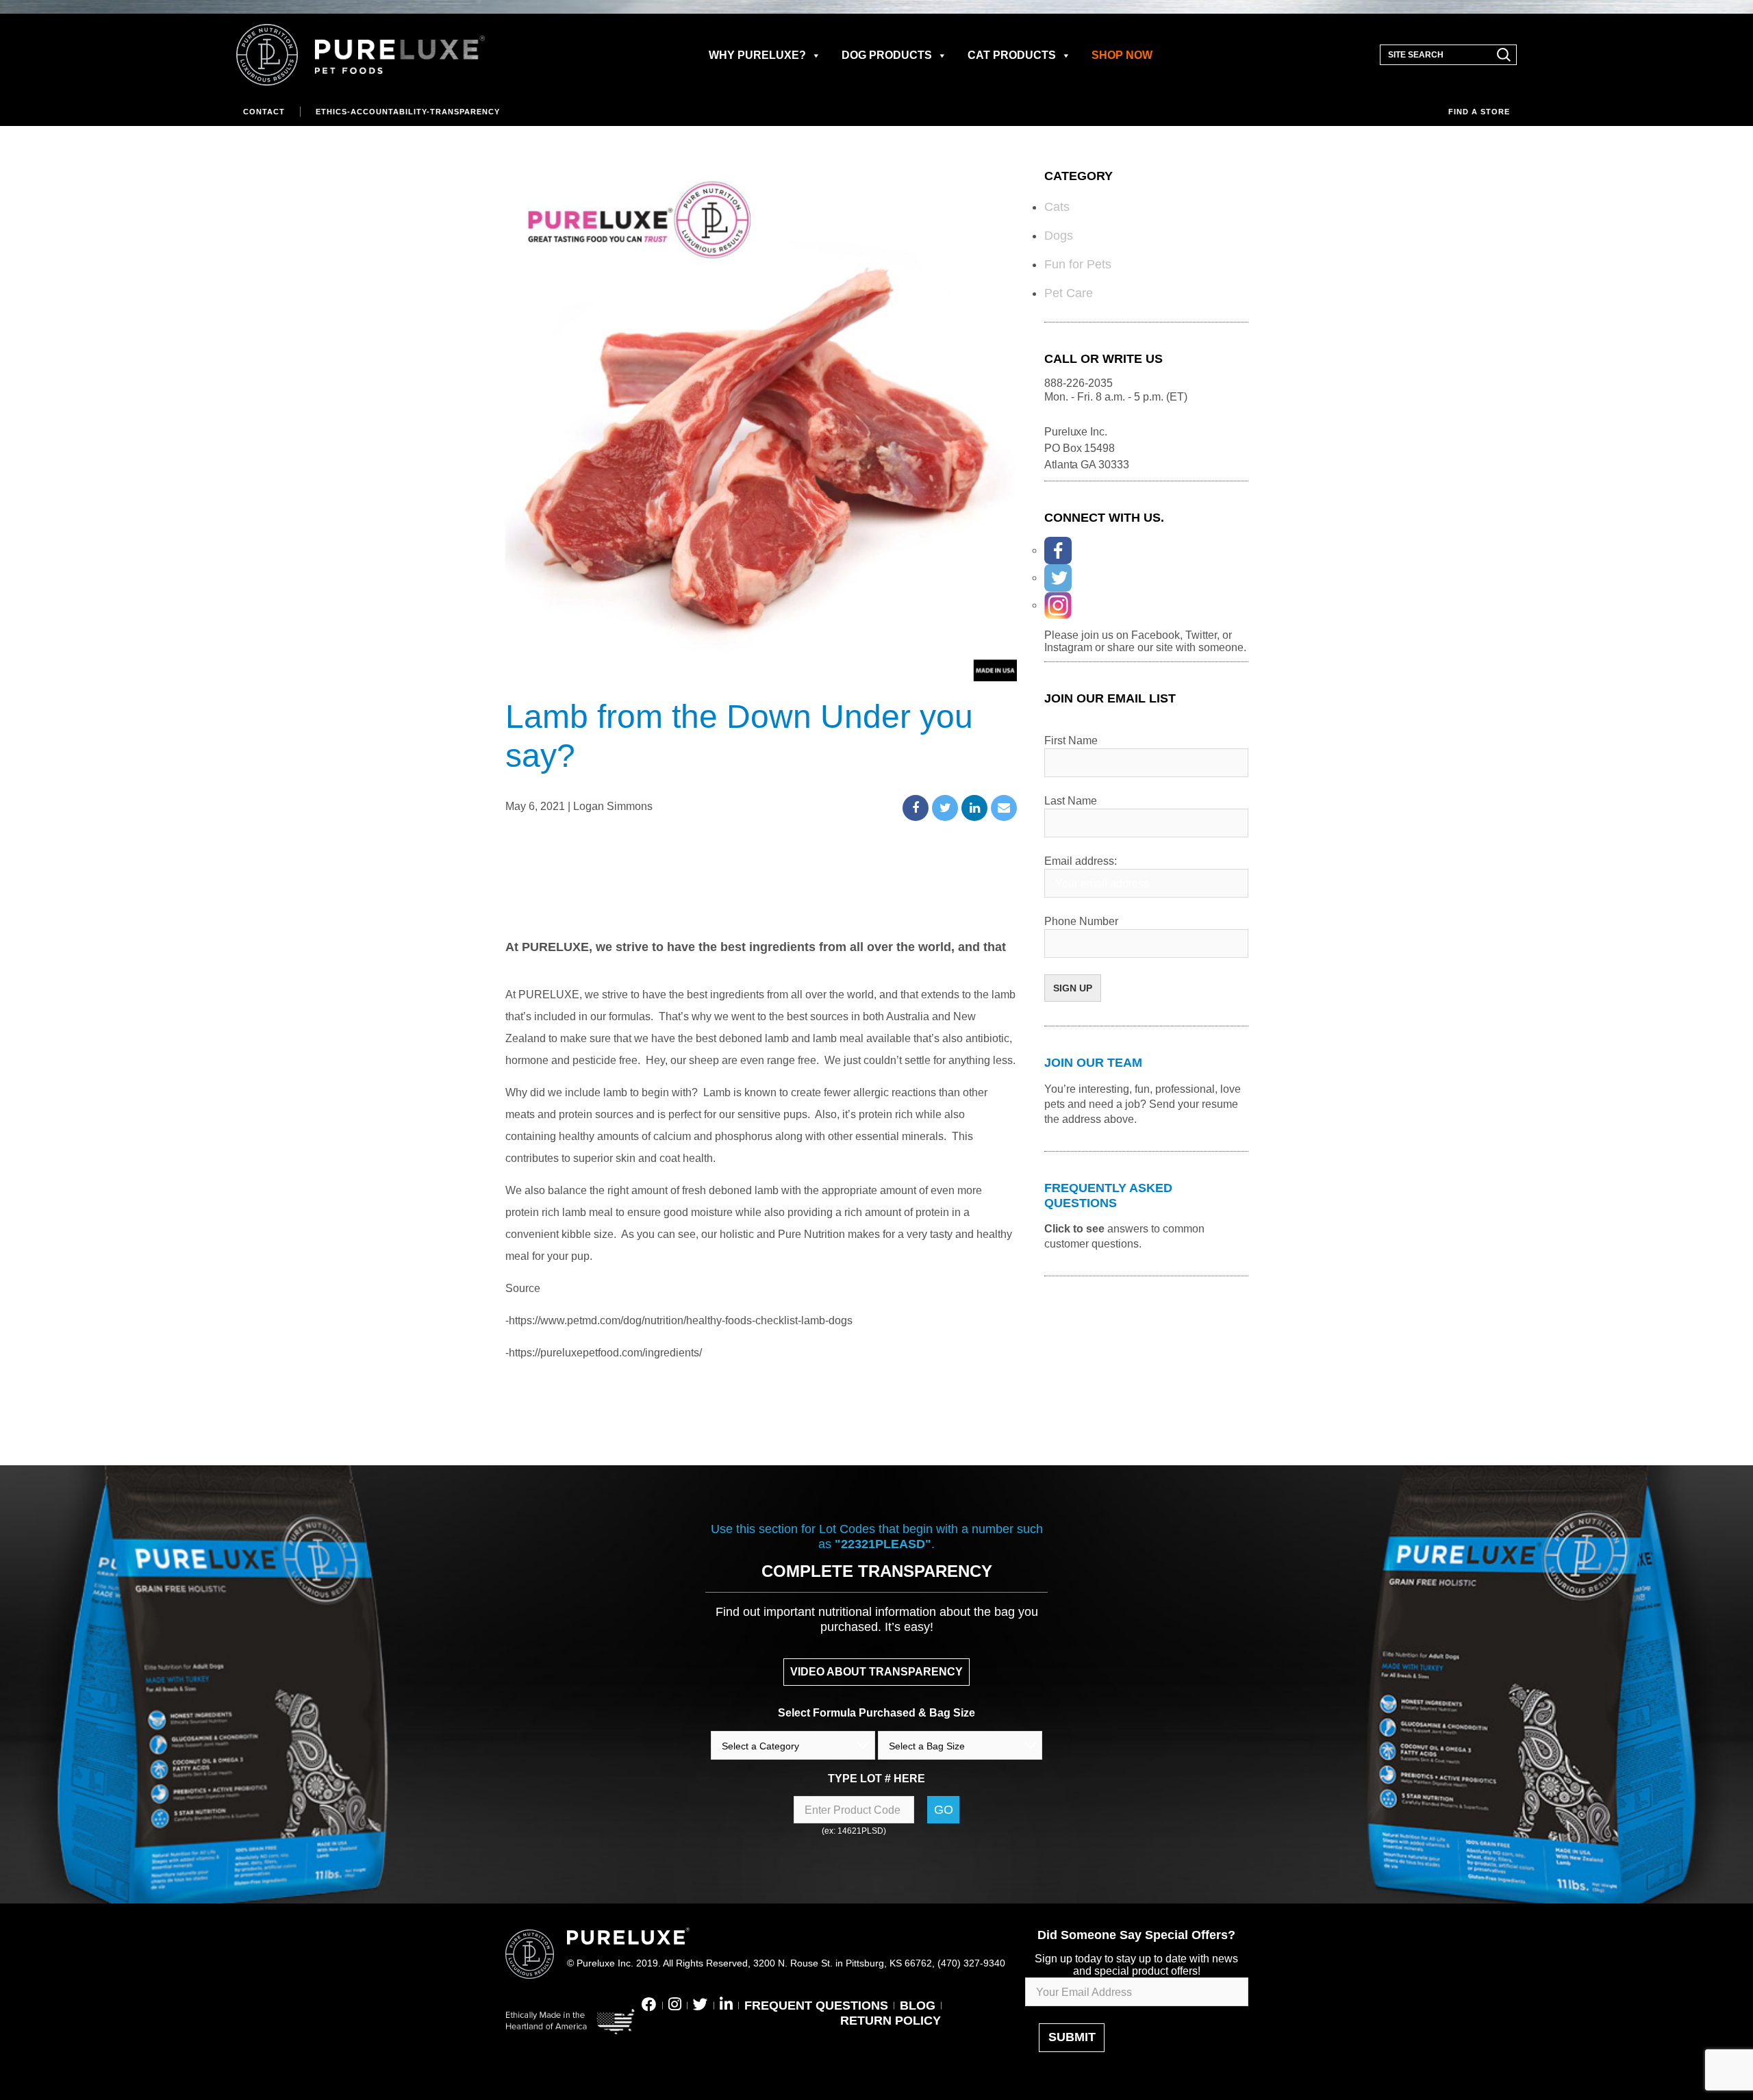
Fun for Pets (1078, 264)
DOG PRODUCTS (887, 55)
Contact (264, 112)
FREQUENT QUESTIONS (816, 2006)
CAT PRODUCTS (1012, 55)
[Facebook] (1058, 551)
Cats (1057, 207)
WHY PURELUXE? (757, 55)
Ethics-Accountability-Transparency (408, 112)
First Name (1071, 741)
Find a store (1479, 112)
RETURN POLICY (891, 2021)
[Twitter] (1058, 578)
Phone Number (1081, 921)
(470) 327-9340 (971, 1963)
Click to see (1074, 1229)
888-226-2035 (1079, 383)
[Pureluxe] (361, 55)
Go (944, 1810)
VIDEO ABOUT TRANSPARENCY (876, 1672)
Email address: (1081, 861)
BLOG (918, 2006)
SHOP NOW (1122, 55)
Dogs (1059, 236)
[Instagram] (1058, 605)
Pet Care (1069, 293)
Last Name (1071, 801)
